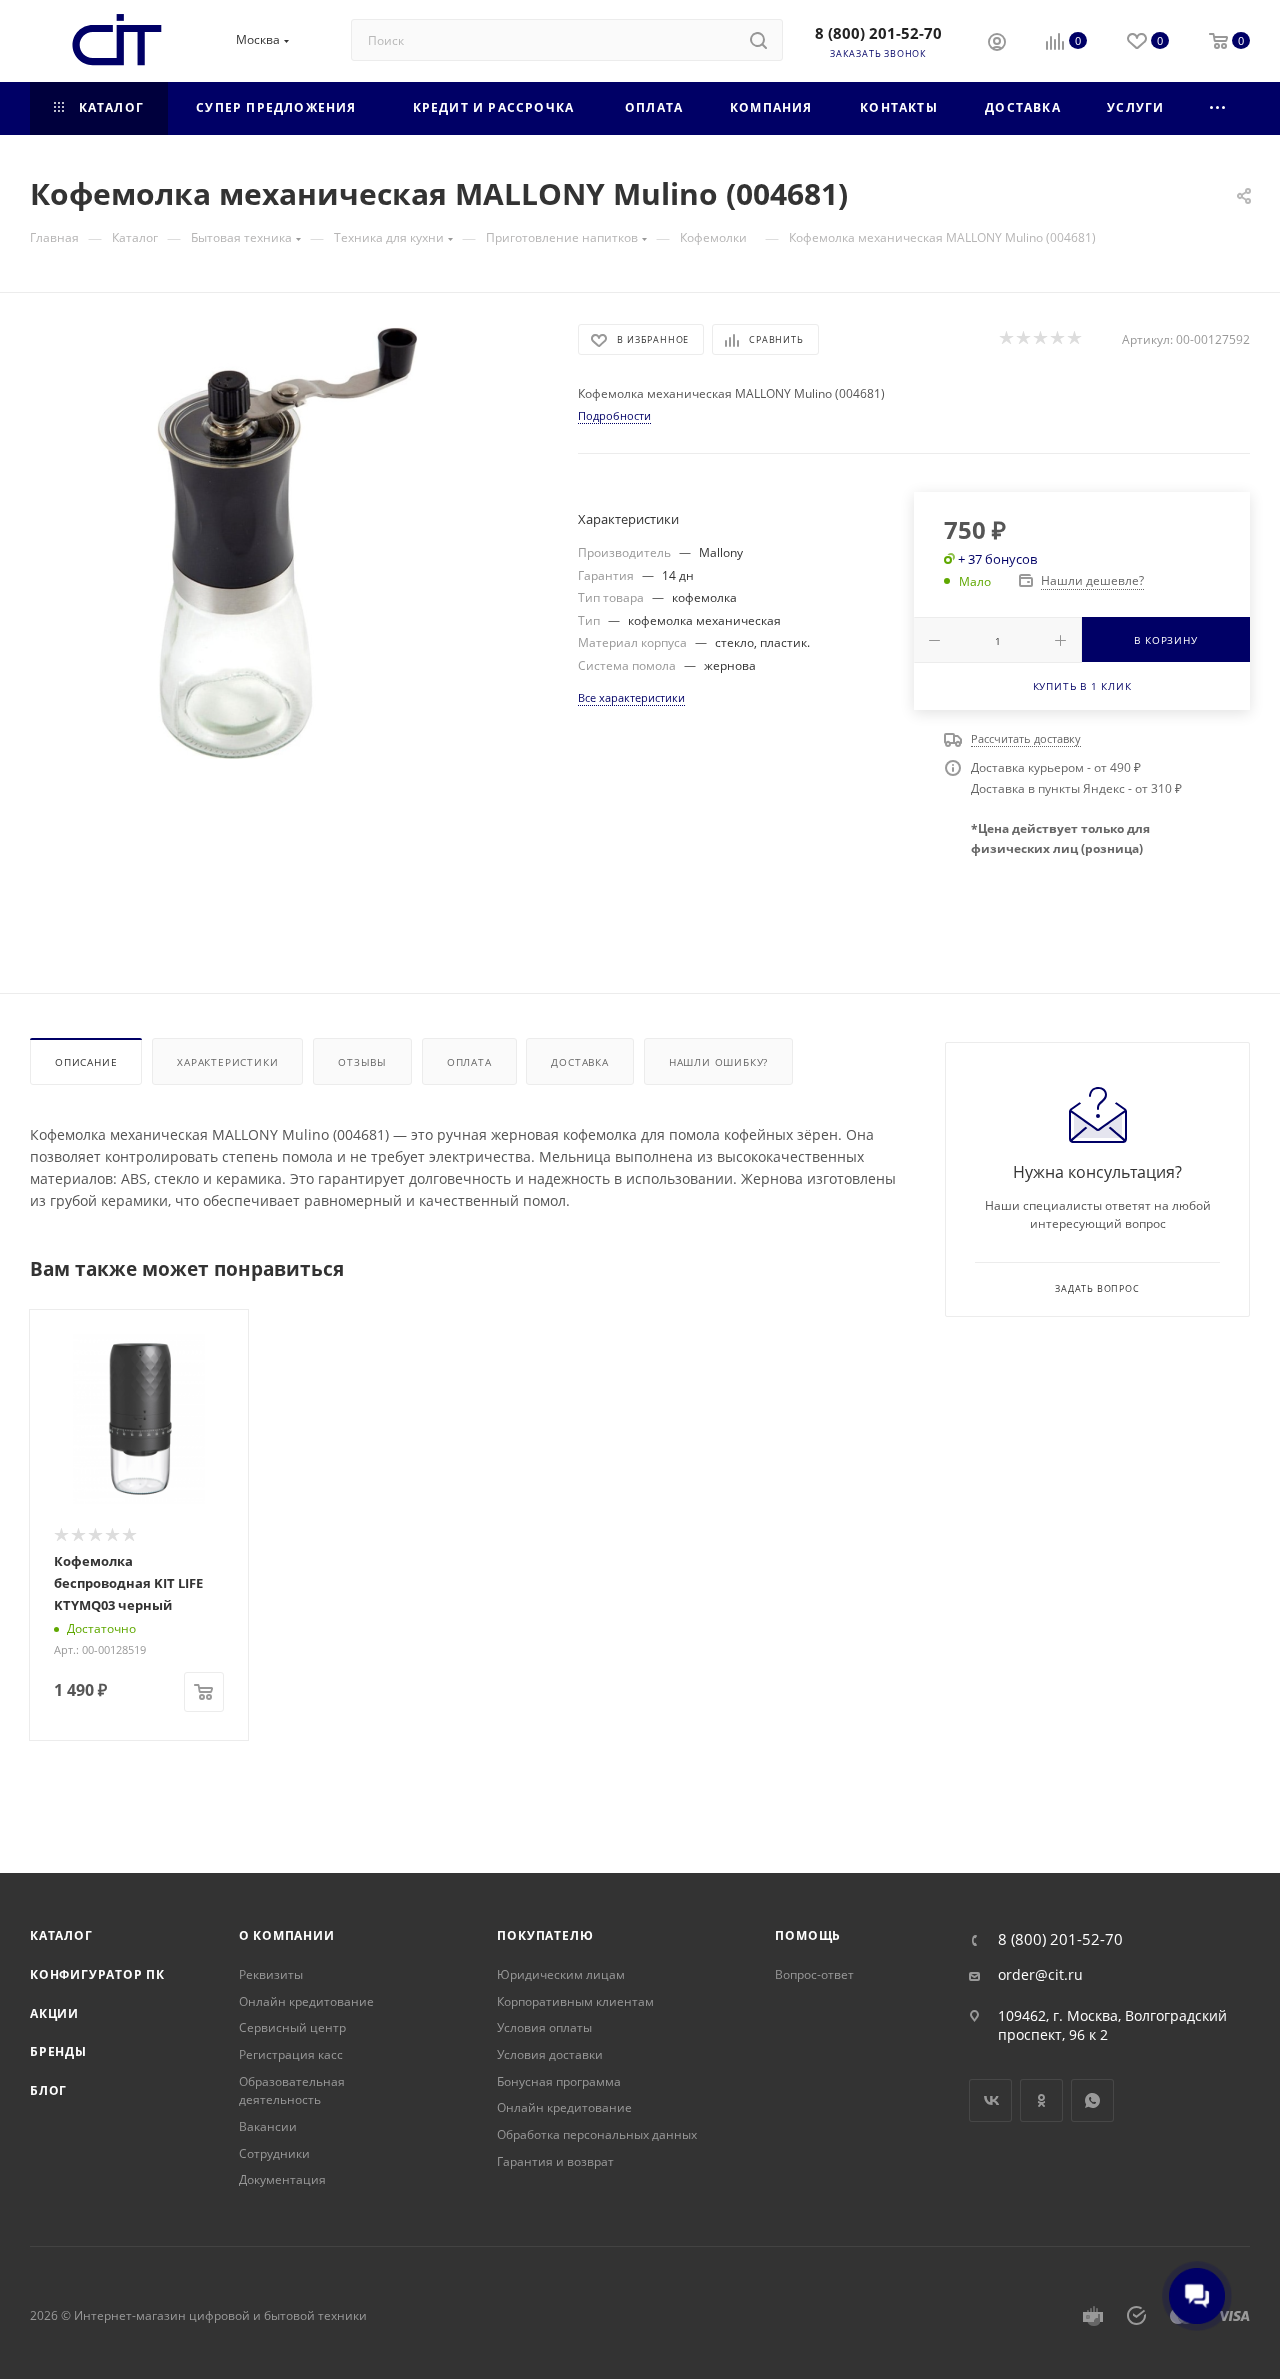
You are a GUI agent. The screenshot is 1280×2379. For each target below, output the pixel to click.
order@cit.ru (1040, 1975)
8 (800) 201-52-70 (878, 33)
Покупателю (545, 1935)
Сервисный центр (292, 2027)
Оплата (469, 1062)
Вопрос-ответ (814, 1974)
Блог (48, 2090)
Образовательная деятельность (292, 2091)
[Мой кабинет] (997, 44)
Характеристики (227, 1062)
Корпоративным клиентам (575, 2001)
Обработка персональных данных (597, 2134)
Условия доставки (550, 2054)
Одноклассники (1041, 2100)
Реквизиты (271, 1974)
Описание (86, 1062)
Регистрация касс (291, 2054)
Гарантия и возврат (555, 2161)
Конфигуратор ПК (97, 1974)
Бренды (58, 2051)
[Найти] (758, 40)
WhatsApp (1092, 2100)
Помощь (808, 1935)
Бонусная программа (559, 2081)
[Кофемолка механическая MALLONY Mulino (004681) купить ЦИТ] (286, 549)
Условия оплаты (544, 2027)
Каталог (61, 1935)
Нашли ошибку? (718, 1062)
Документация (282, 2179)
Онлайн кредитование (306, 2001)
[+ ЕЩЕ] (1218, 108)
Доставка (579, 1062)
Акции (54, 2013)
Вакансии (268, 2126)
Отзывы (362, 1062)
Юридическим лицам (561, 1974)
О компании (287, 1935)
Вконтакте (990, 2100)
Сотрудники (274, 2153)
